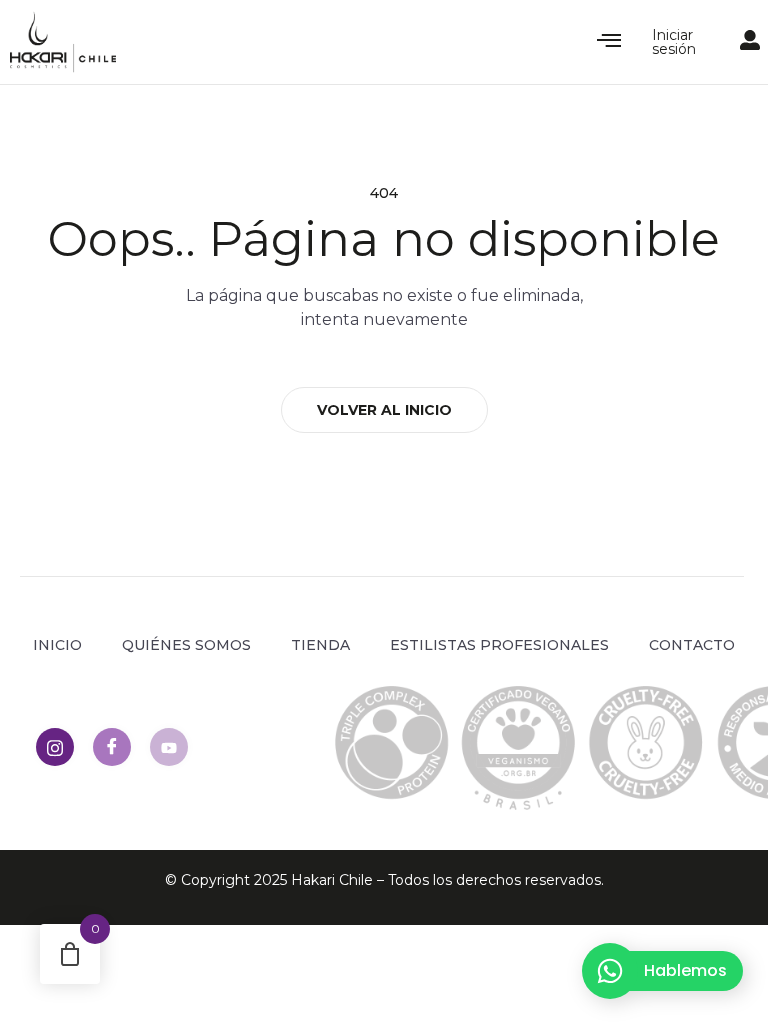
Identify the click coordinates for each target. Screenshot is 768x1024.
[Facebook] (112, 747)
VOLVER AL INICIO (384, 410)
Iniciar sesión (674, 42)
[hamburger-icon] (609, 42)
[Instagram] (55, 747)
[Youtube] (169, 747)
